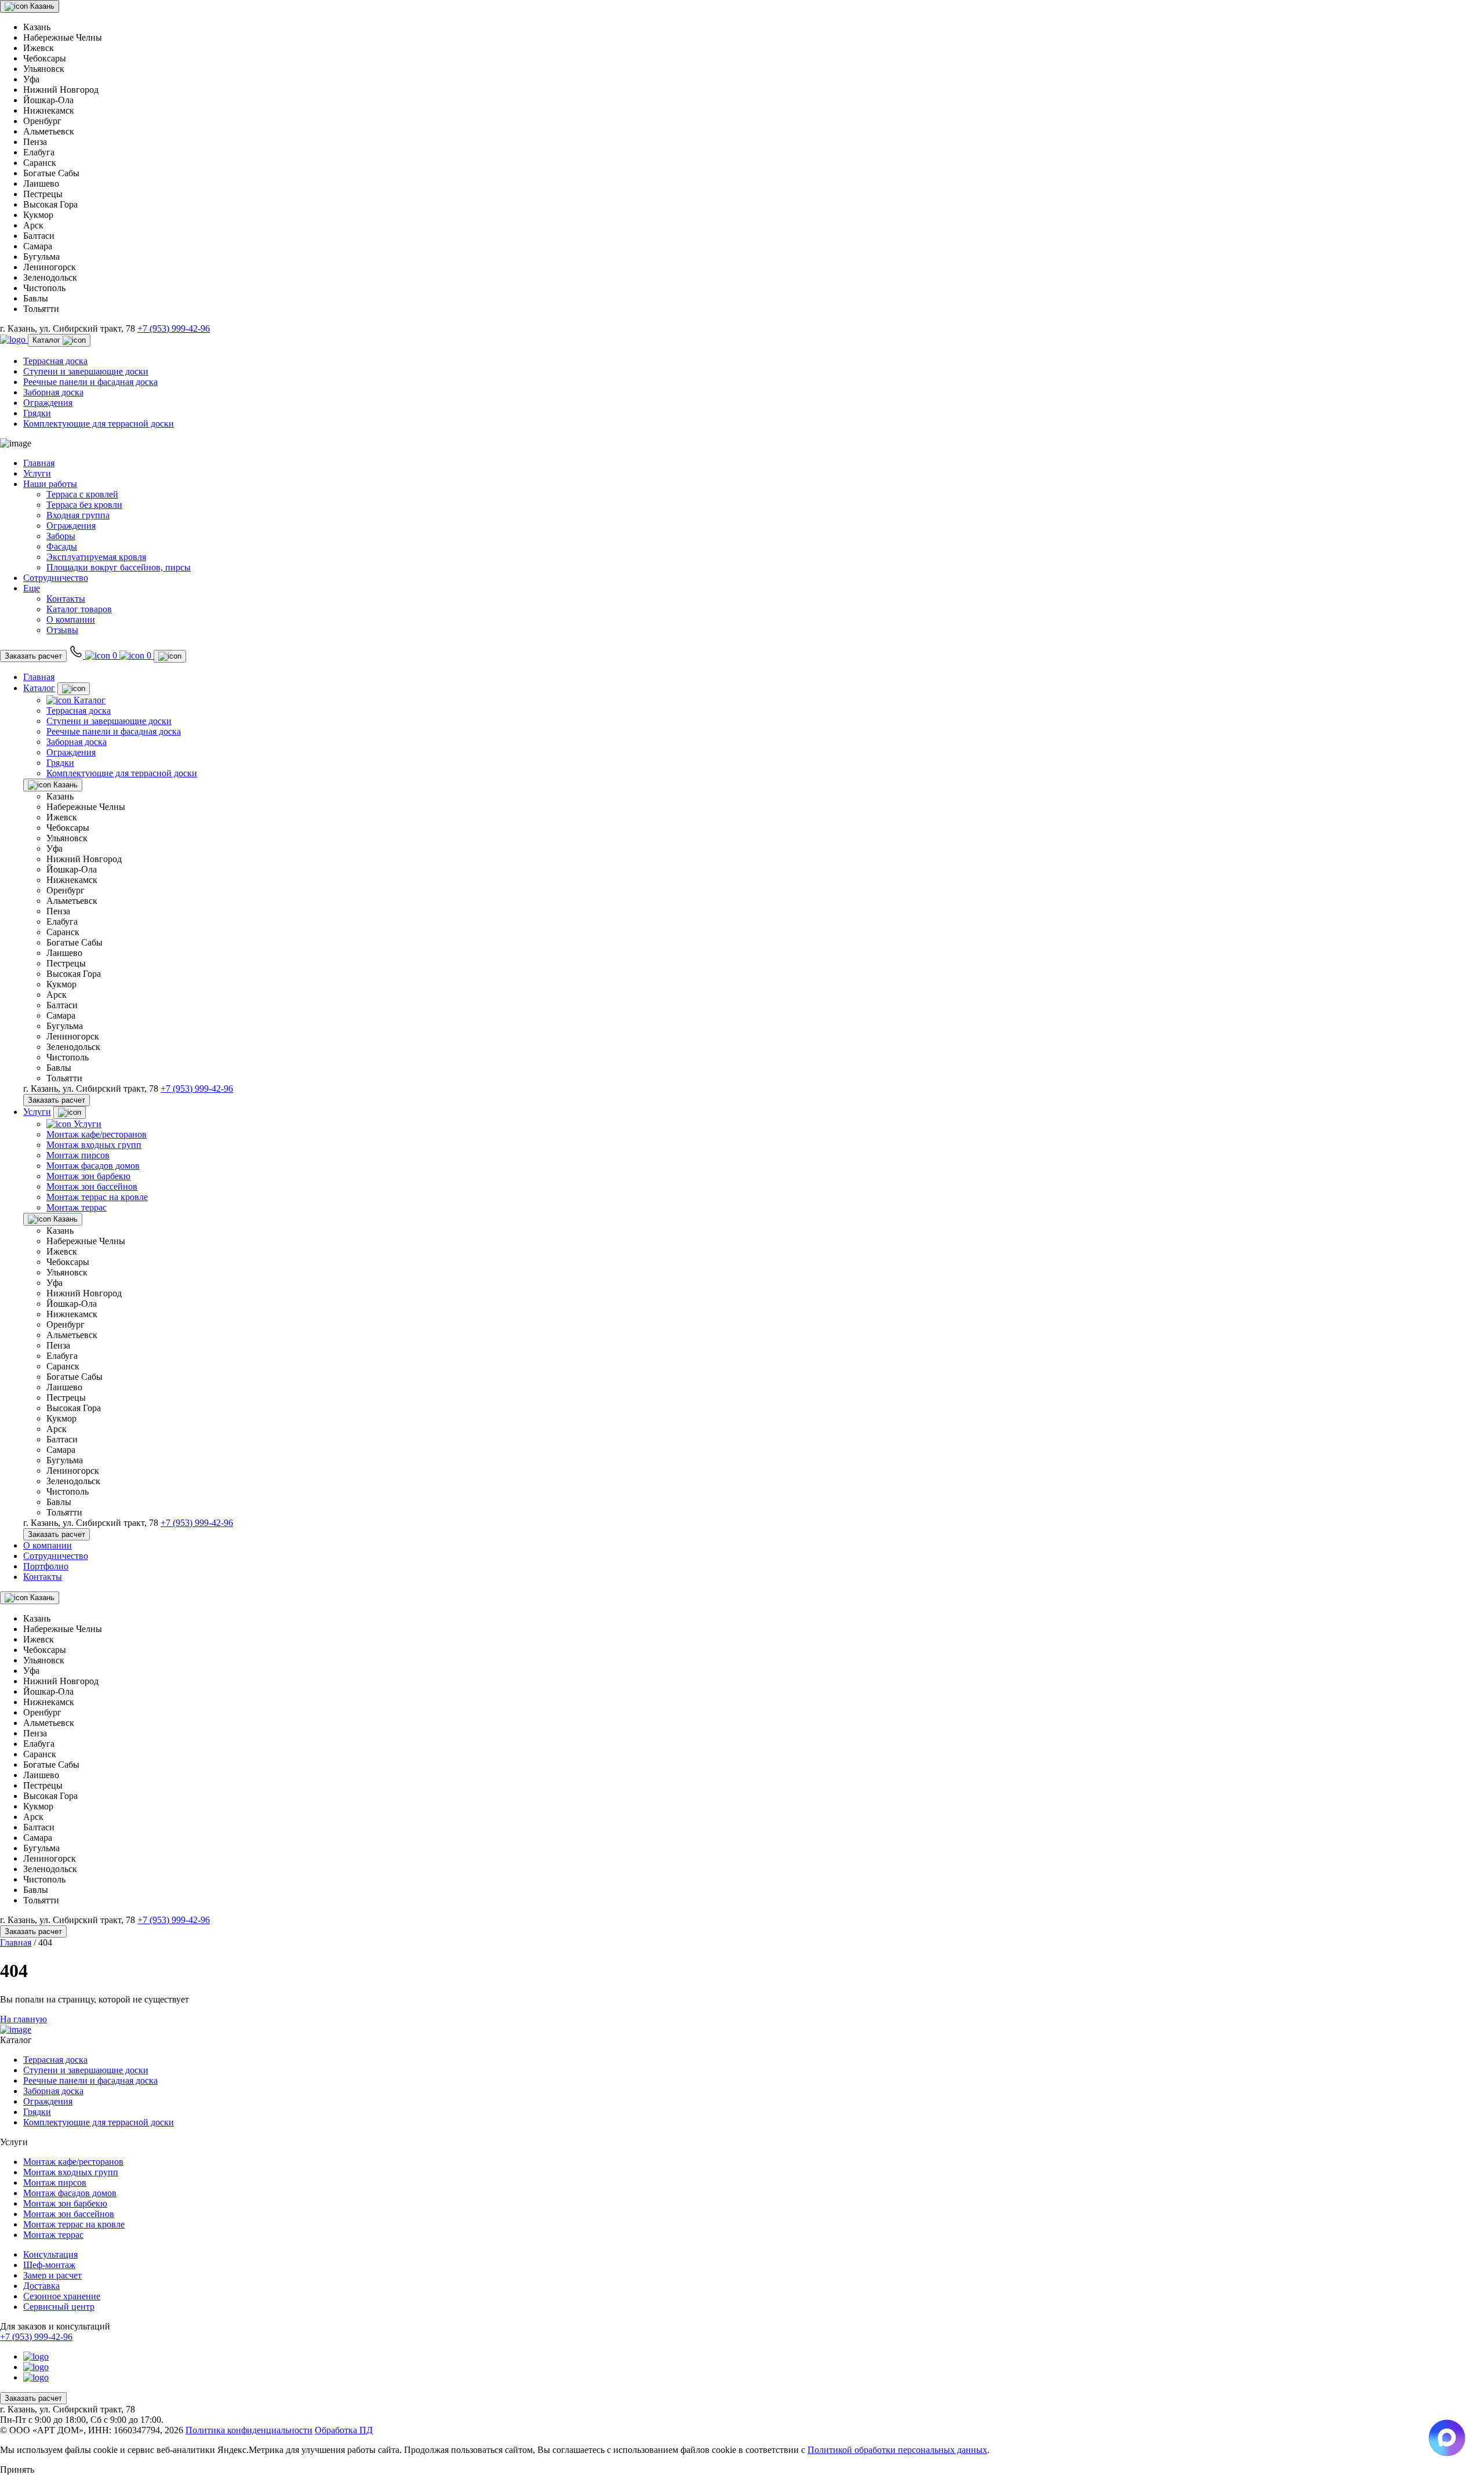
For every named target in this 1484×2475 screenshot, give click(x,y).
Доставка (41, 2286)
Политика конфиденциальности (249, 2430)
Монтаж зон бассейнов (92, 1186)
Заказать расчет (33, 656)
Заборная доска (53, 392)
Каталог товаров (79, 609)
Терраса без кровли (84, 505)
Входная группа (78, 515)
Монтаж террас (77, 1207)
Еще (32, 588)
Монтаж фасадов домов (93, 1166)
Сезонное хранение (62, 2296)
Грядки (37, 413)
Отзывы (62, 630)
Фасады (62, 546)
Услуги (37, 473)
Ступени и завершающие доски (86, 371)
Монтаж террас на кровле (97, 1197)
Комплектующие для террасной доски (99, 424)
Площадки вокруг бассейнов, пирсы (119, 567)
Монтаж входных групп (94, 1145)
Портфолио (46, 1566)
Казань (41, 6)
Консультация (50, 2254)
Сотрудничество (56, 578)
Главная (39, 463)
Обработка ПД (344, 2430)
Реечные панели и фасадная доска (90, 382)
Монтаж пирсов (78, 1155)
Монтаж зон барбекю (88, 1176)
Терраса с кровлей (82, 494)
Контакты (66, 599)
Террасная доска (55, 361)
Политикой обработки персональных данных (897, 2450)
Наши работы (50, 484)
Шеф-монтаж (49, 2265)
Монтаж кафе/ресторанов (97, 1134)
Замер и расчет (52, 2275)
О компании (71, 619)
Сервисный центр (59, 2307)
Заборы (61, 536)
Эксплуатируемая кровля (96, 557)
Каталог (48, 340)
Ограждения (48, 403)
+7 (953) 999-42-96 (174, 328)
